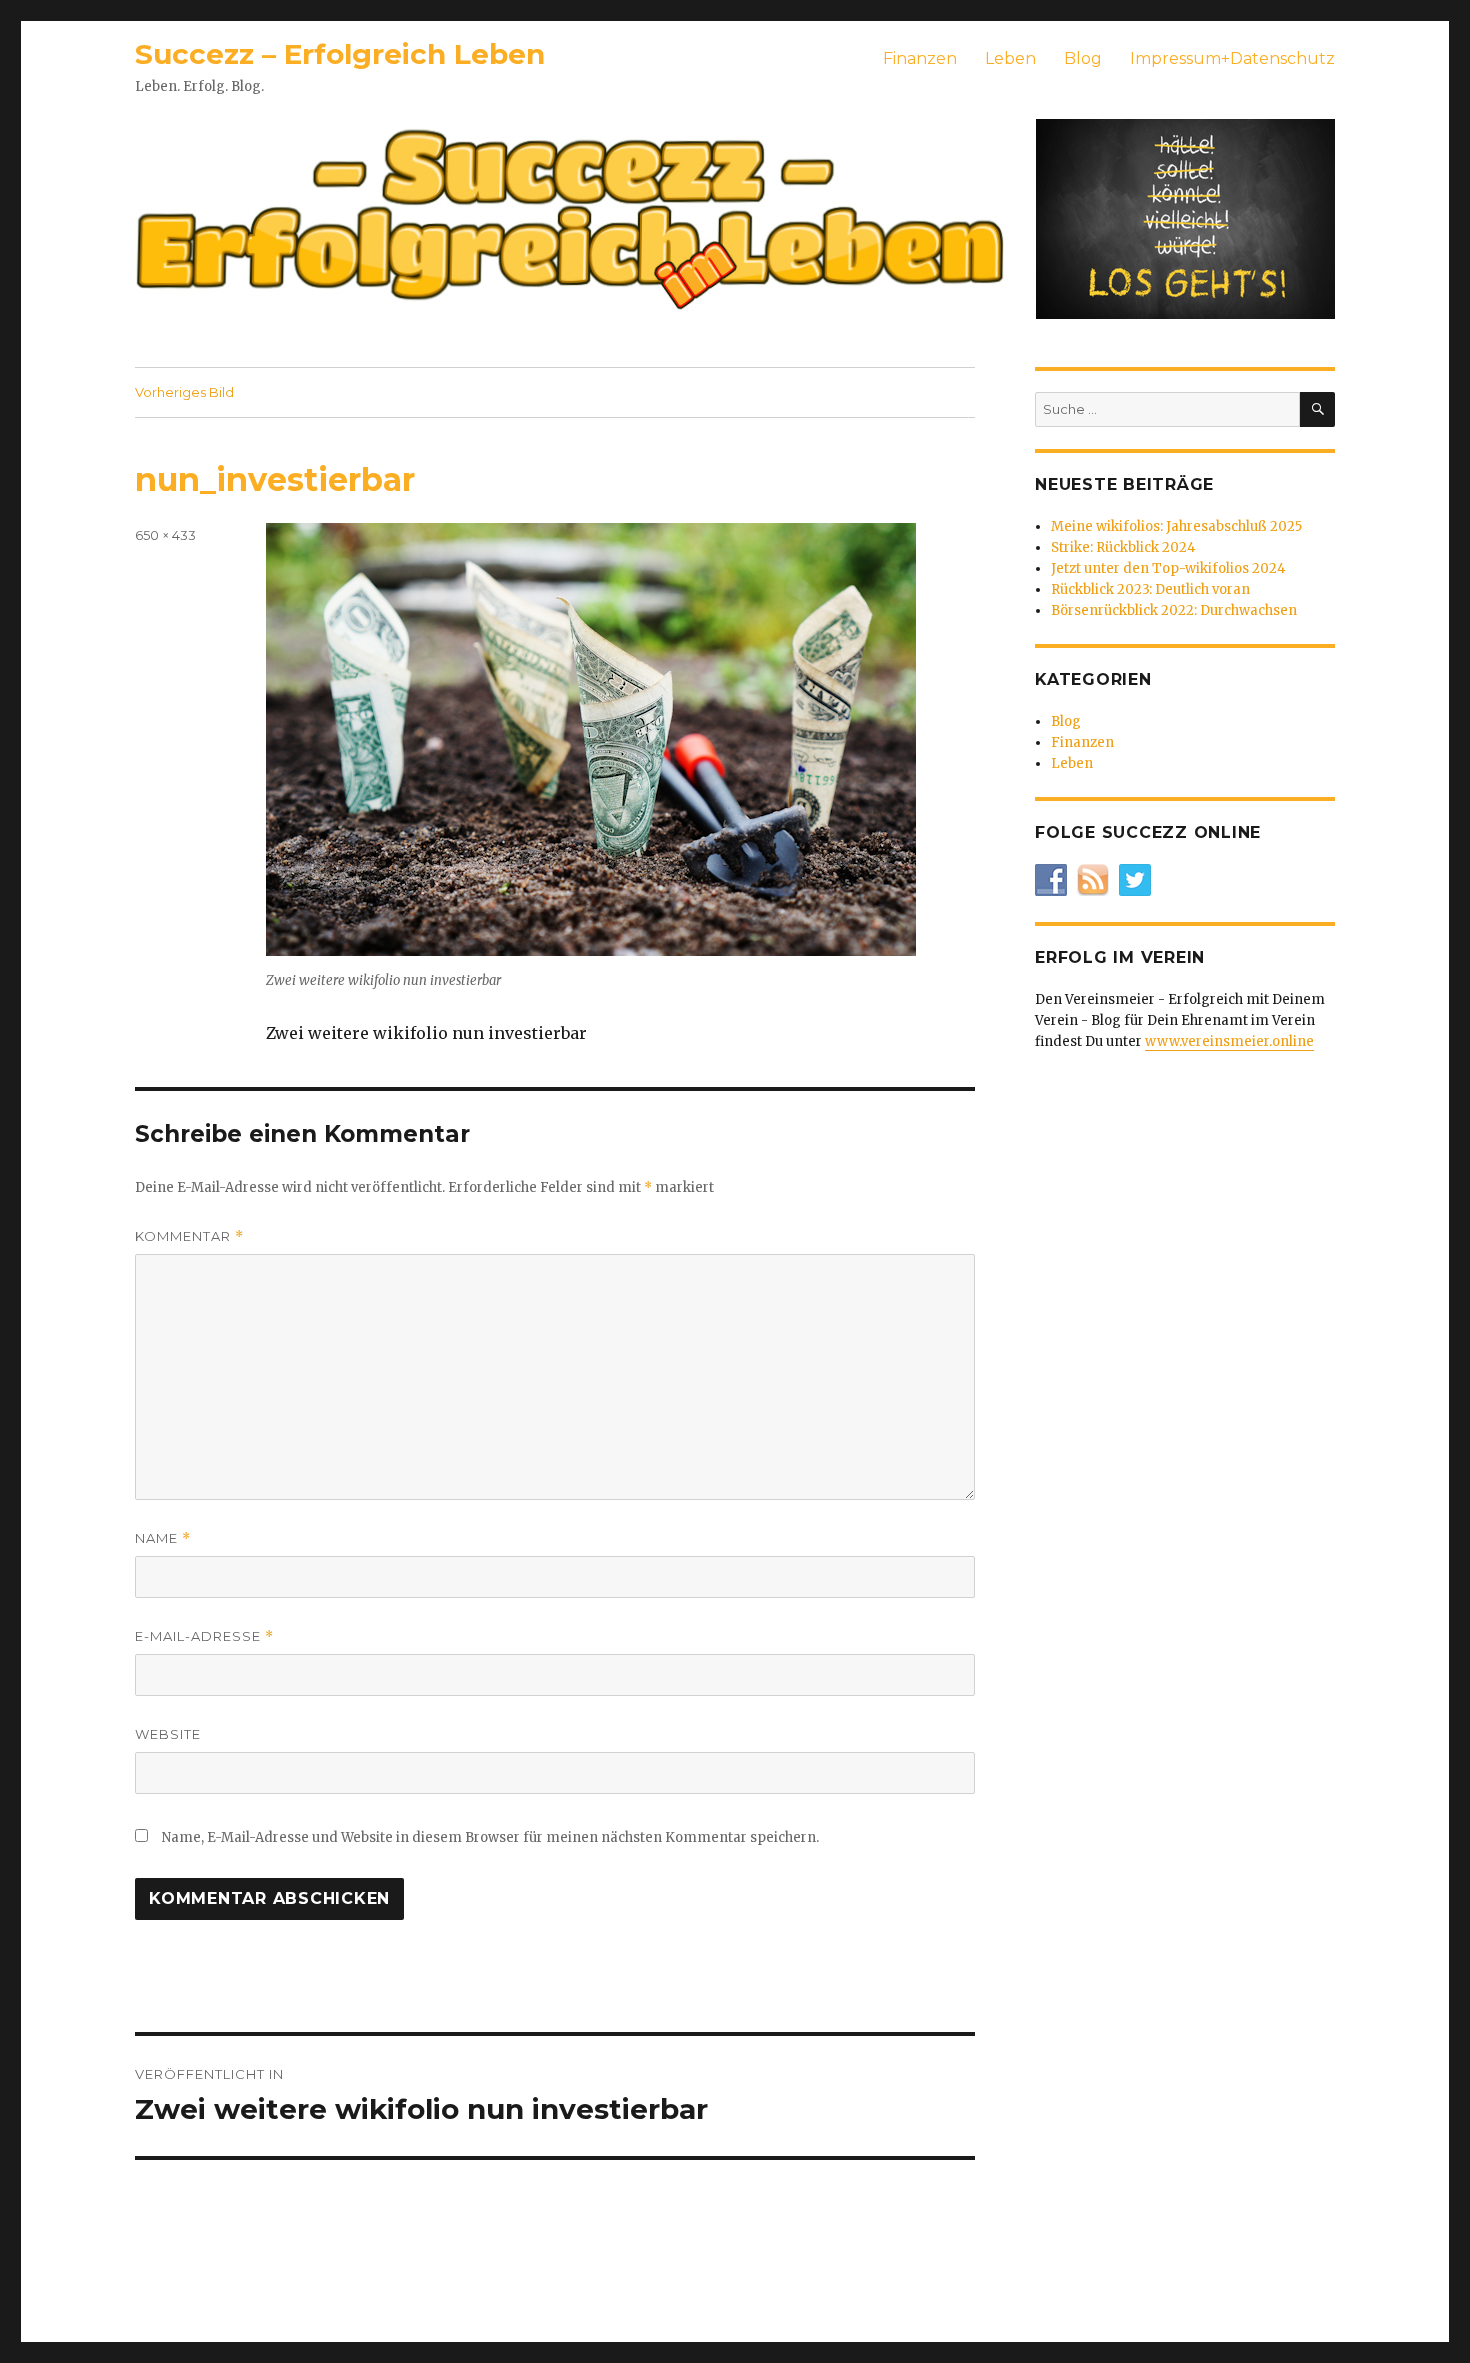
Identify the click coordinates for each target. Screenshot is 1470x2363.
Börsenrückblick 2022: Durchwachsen (1174, 610)
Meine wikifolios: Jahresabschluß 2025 (1176, 526)
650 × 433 (165, 535)
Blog (1083, 58)
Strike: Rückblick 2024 (1123, 547)
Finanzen (920, 58)
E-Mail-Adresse (204, 1636)
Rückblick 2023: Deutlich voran (1150, 589)
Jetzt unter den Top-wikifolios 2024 (1168, 568)
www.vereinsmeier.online (1229, 1041)
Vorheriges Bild (184, 392)
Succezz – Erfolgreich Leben (340, 54)
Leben (1010, 58)
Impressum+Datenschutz (1232, 58)
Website (168, 1734)
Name (163, 1538)
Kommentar (189, 1236)
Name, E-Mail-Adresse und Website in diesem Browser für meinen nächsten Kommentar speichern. (490, 1837)
